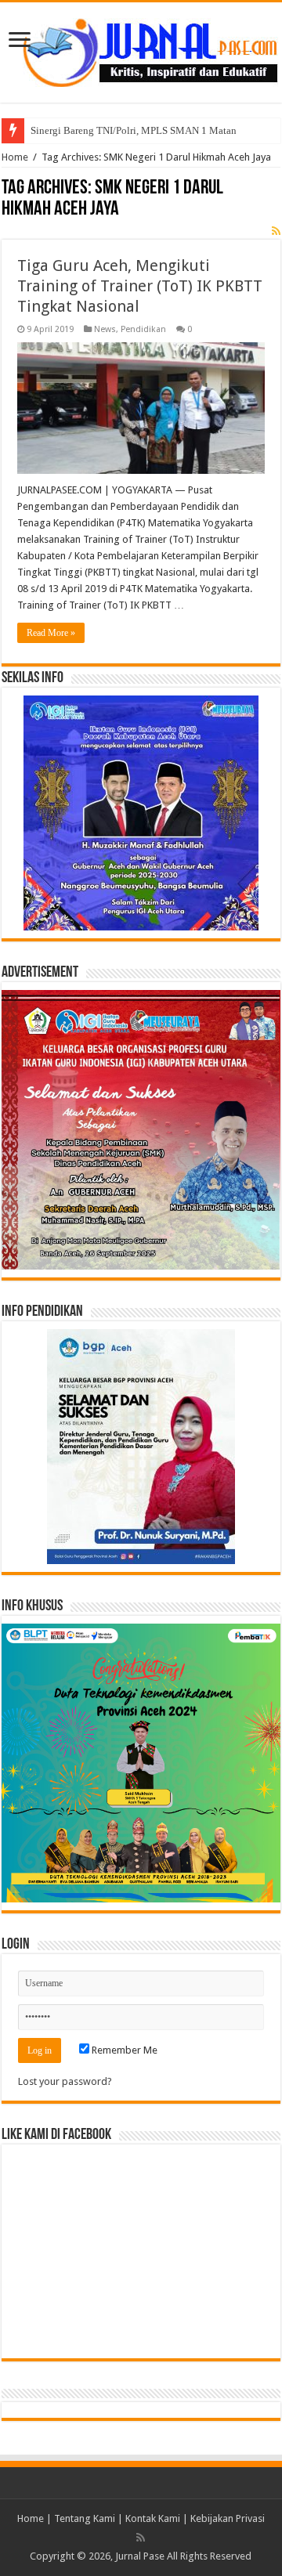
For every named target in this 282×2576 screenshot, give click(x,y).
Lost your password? (65, 2081)
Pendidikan (143, 329)
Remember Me (123, 2050)
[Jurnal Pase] (141, 49)
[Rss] (141, 2538)
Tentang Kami (85, 2518)
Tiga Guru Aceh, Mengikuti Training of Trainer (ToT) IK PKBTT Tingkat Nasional (140, 286)
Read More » (51, 633)
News (105, 329)
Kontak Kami (153, 2518)
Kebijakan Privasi (228, 2518)
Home (15, 157)
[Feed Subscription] (276, 231)
